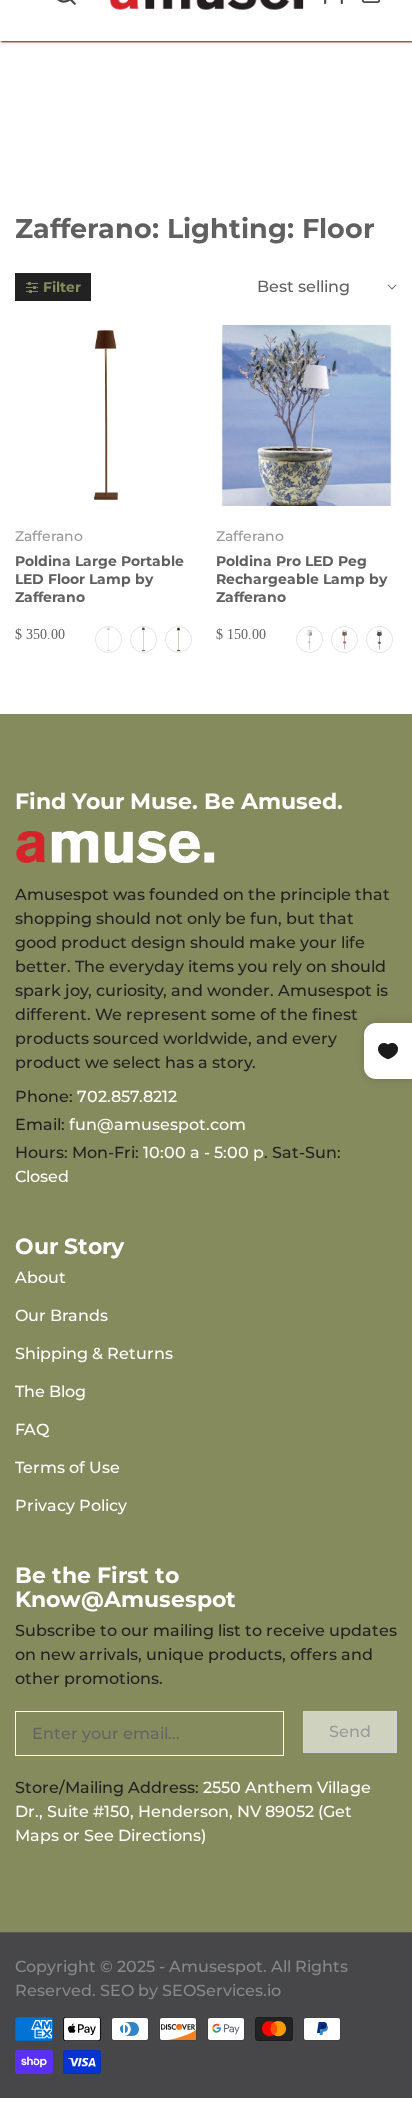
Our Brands (61, 1315)
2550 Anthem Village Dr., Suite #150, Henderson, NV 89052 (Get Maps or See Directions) (193, 1811)
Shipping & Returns (94, 1353)
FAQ (32, 1429)
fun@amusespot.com (157, 1124)
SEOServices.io (221, 1990)
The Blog (50, 1391)
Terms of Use (67, 1467)
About (40, 1277)
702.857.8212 (127, 1096)
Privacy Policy (71, 1505)
